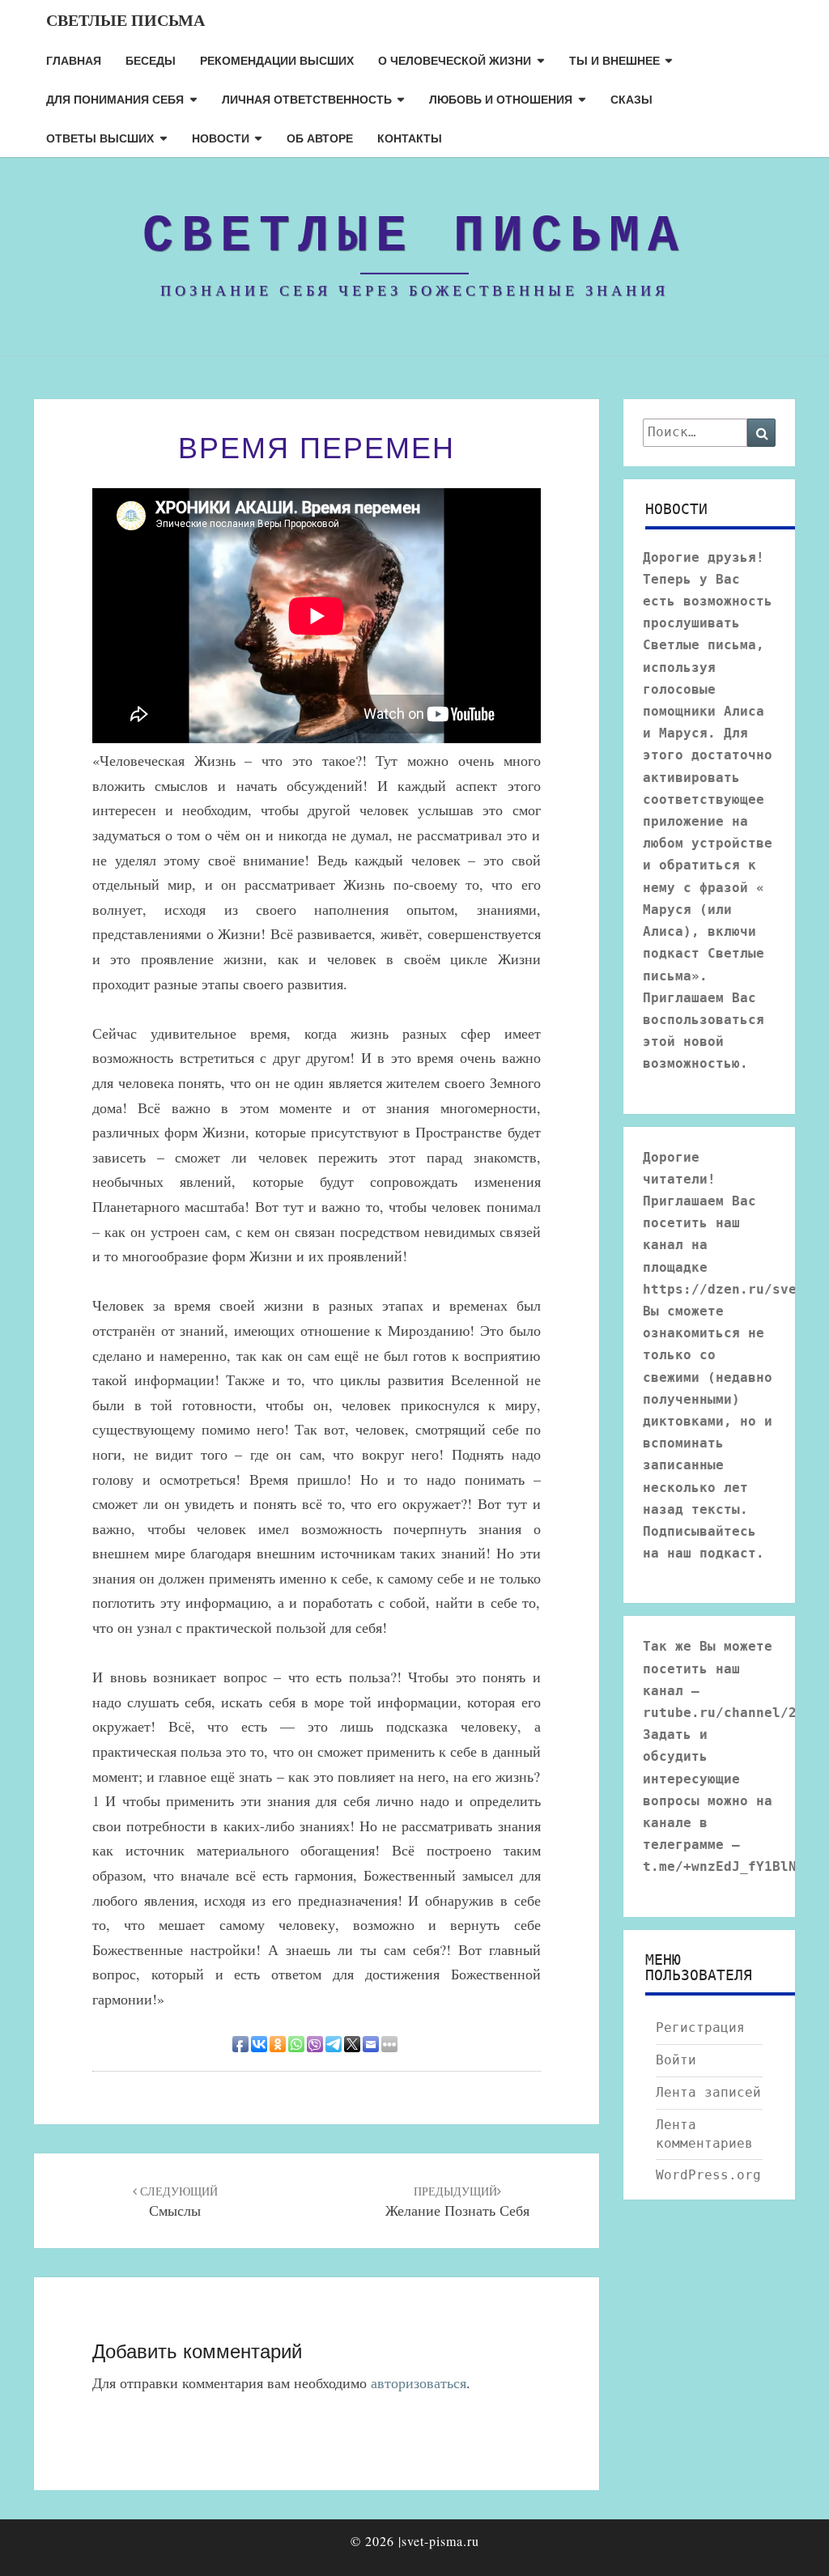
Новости (221, 138)
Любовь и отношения (501, 99)
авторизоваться (419, 2383)
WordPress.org (708, 2175)
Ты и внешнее (614, 60)
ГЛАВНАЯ (74, 60)
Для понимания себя (115, 99)
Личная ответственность (307, 99)
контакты (410, 138)
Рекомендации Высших (277, 60)
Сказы (631, 99)
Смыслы (177, 2202)
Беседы (151, 60)
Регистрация (700, 2028)
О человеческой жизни (455, 60)
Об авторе (320, 138)
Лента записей (708, 2092)
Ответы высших (100, 138)
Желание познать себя (457, 2202)
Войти (676, 2060)
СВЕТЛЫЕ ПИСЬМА (125, 20)
